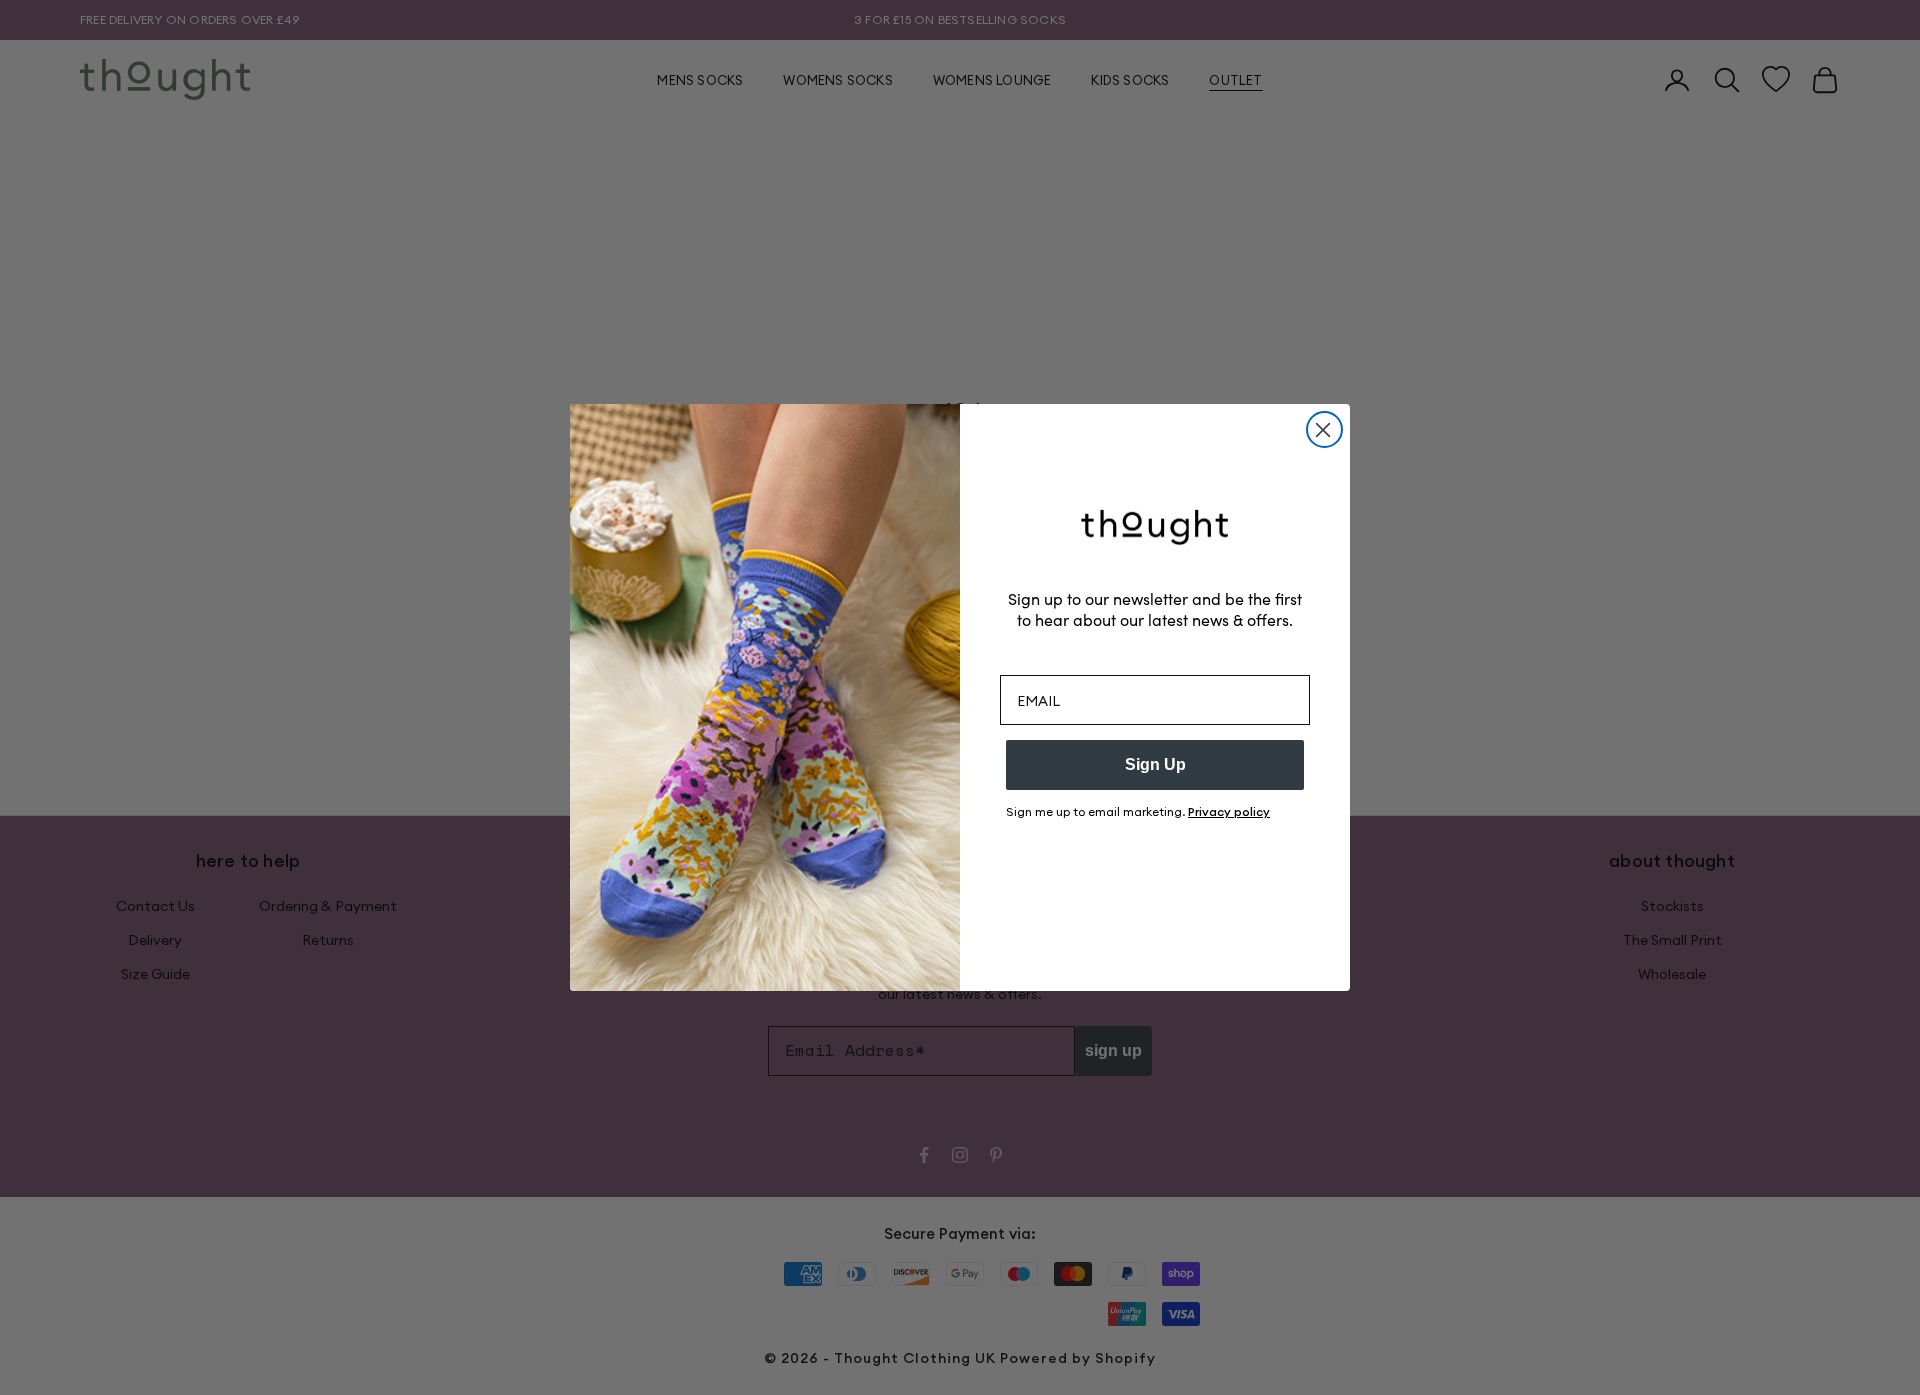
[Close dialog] (1324, 429)
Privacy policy (1229, 811)
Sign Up (1155, 764)
